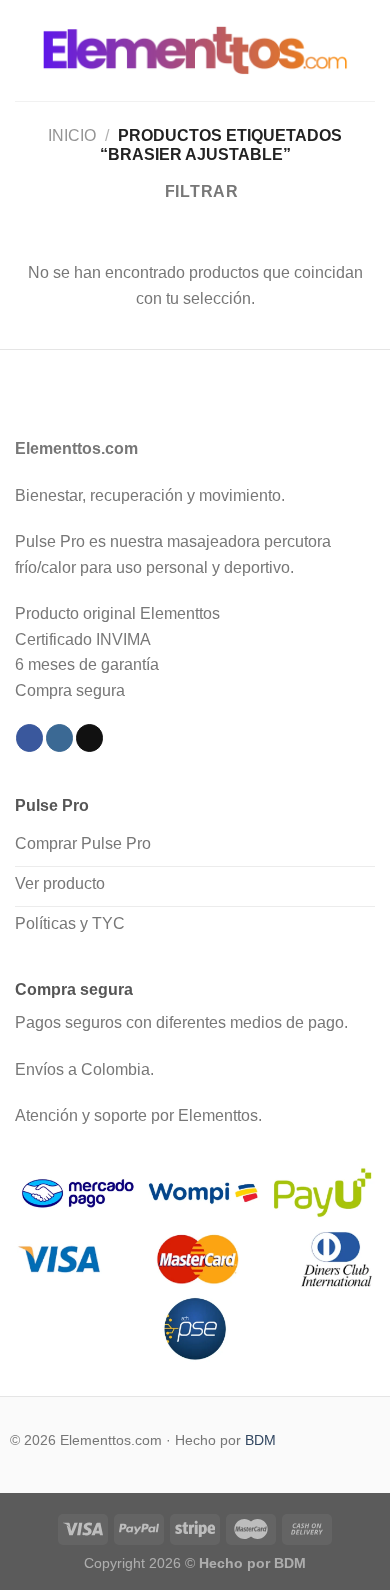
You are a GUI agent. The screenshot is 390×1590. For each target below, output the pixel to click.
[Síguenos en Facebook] (29, 738)
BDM (260, 1440)
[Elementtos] (195, 50)
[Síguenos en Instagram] (59, 738)
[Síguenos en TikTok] (89, 738)
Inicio (72, 135)
